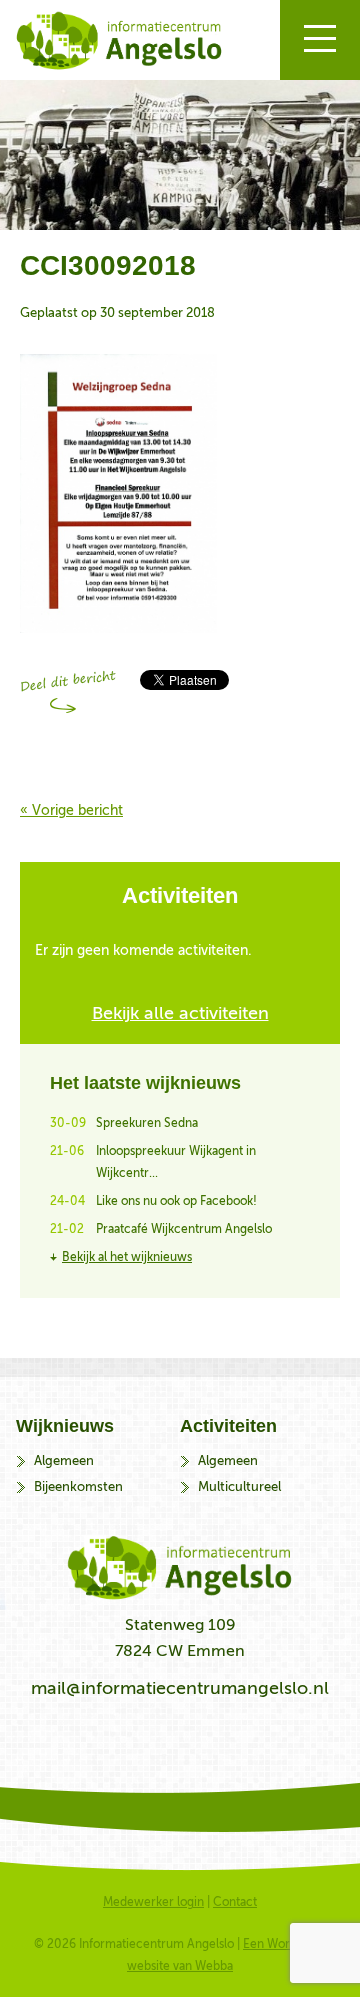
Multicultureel (239, 1486)
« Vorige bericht (71, 810)
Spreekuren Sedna (147, 1123)
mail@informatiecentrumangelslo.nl (180, 1688)
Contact (235, 1902)
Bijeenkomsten (78, 1486)
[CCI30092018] (118, 638)
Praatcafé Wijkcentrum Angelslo (184, 1229)
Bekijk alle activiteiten (180, 1013)
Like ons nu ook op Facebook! (176, 1201)
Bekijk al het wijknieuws (127, 1257)
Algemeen (64, 1460)
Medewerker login (153, 1902)
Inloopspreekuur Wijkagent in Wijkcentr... (176, 1162)
